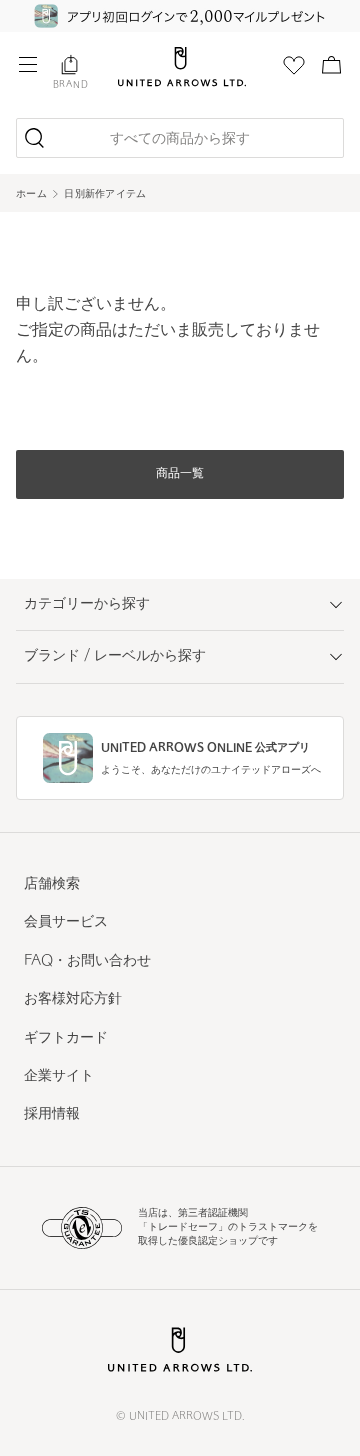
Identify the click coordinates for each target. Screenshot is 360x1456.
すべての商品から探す (180, 139)
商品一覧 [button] (180, 474)
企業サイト (59, 1076)
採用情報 (52, 1114)
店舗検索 (52, 884)
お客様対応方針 (73, 999)
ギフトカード (66, 1038)
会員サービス (66, 922)
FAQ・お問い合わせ (87, 961)
